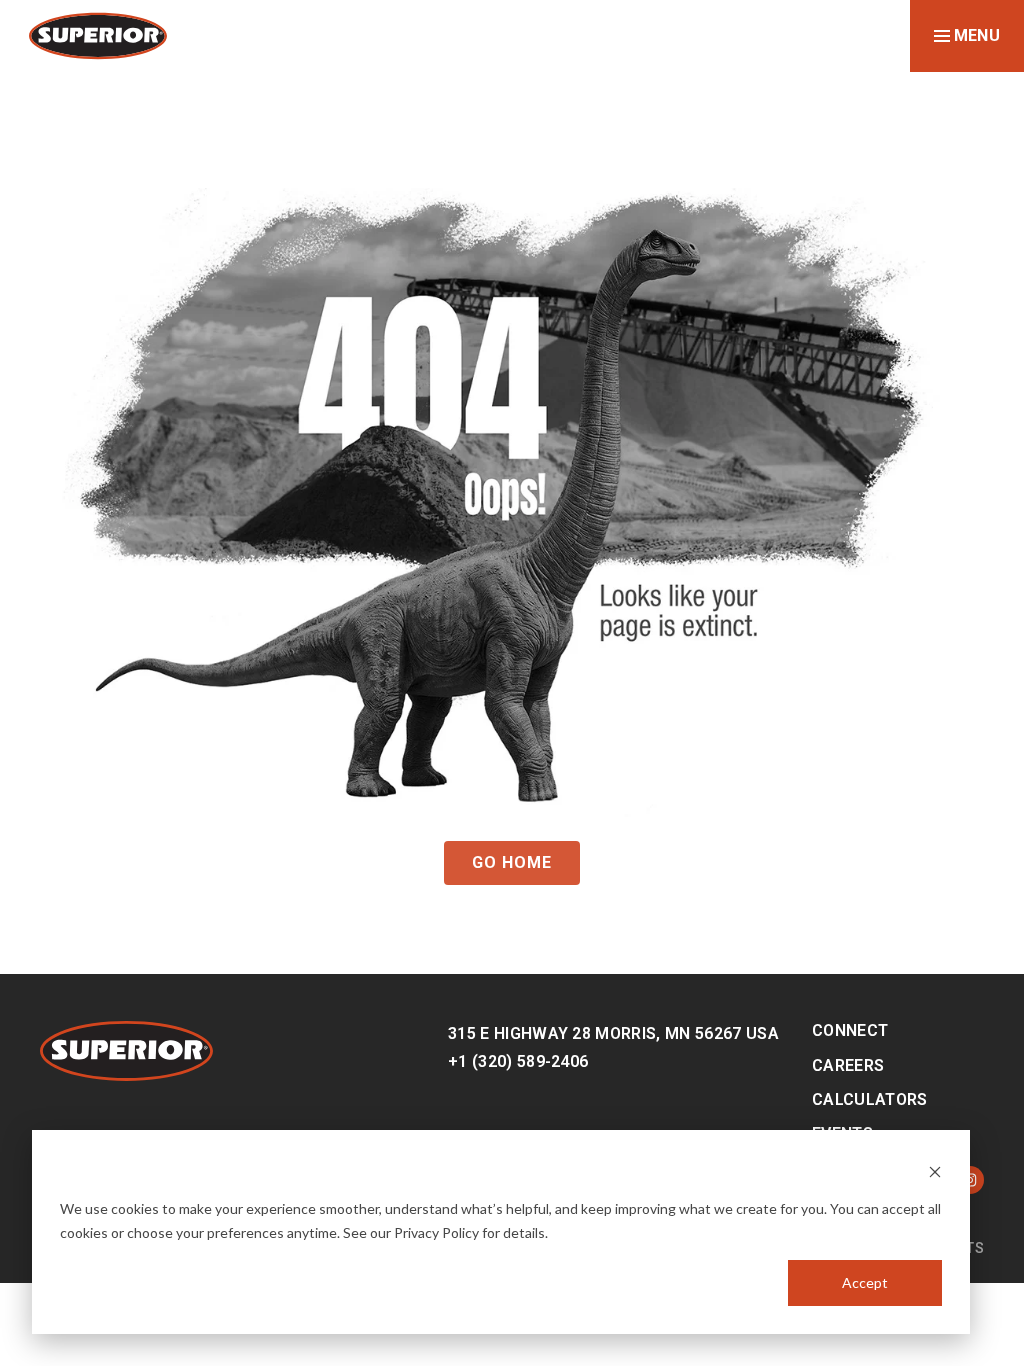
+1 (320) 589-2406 (518, 1061)
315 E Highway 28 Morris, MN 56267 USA (613, 1033)
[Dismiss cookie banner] (935, 1170)
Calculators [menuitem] (870, 1099)
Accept (865, 1282)
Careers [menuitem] (848, 1065)
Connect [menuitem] (850, 1030)
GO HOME (512, 862)
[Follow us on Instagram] (970, 1180)
